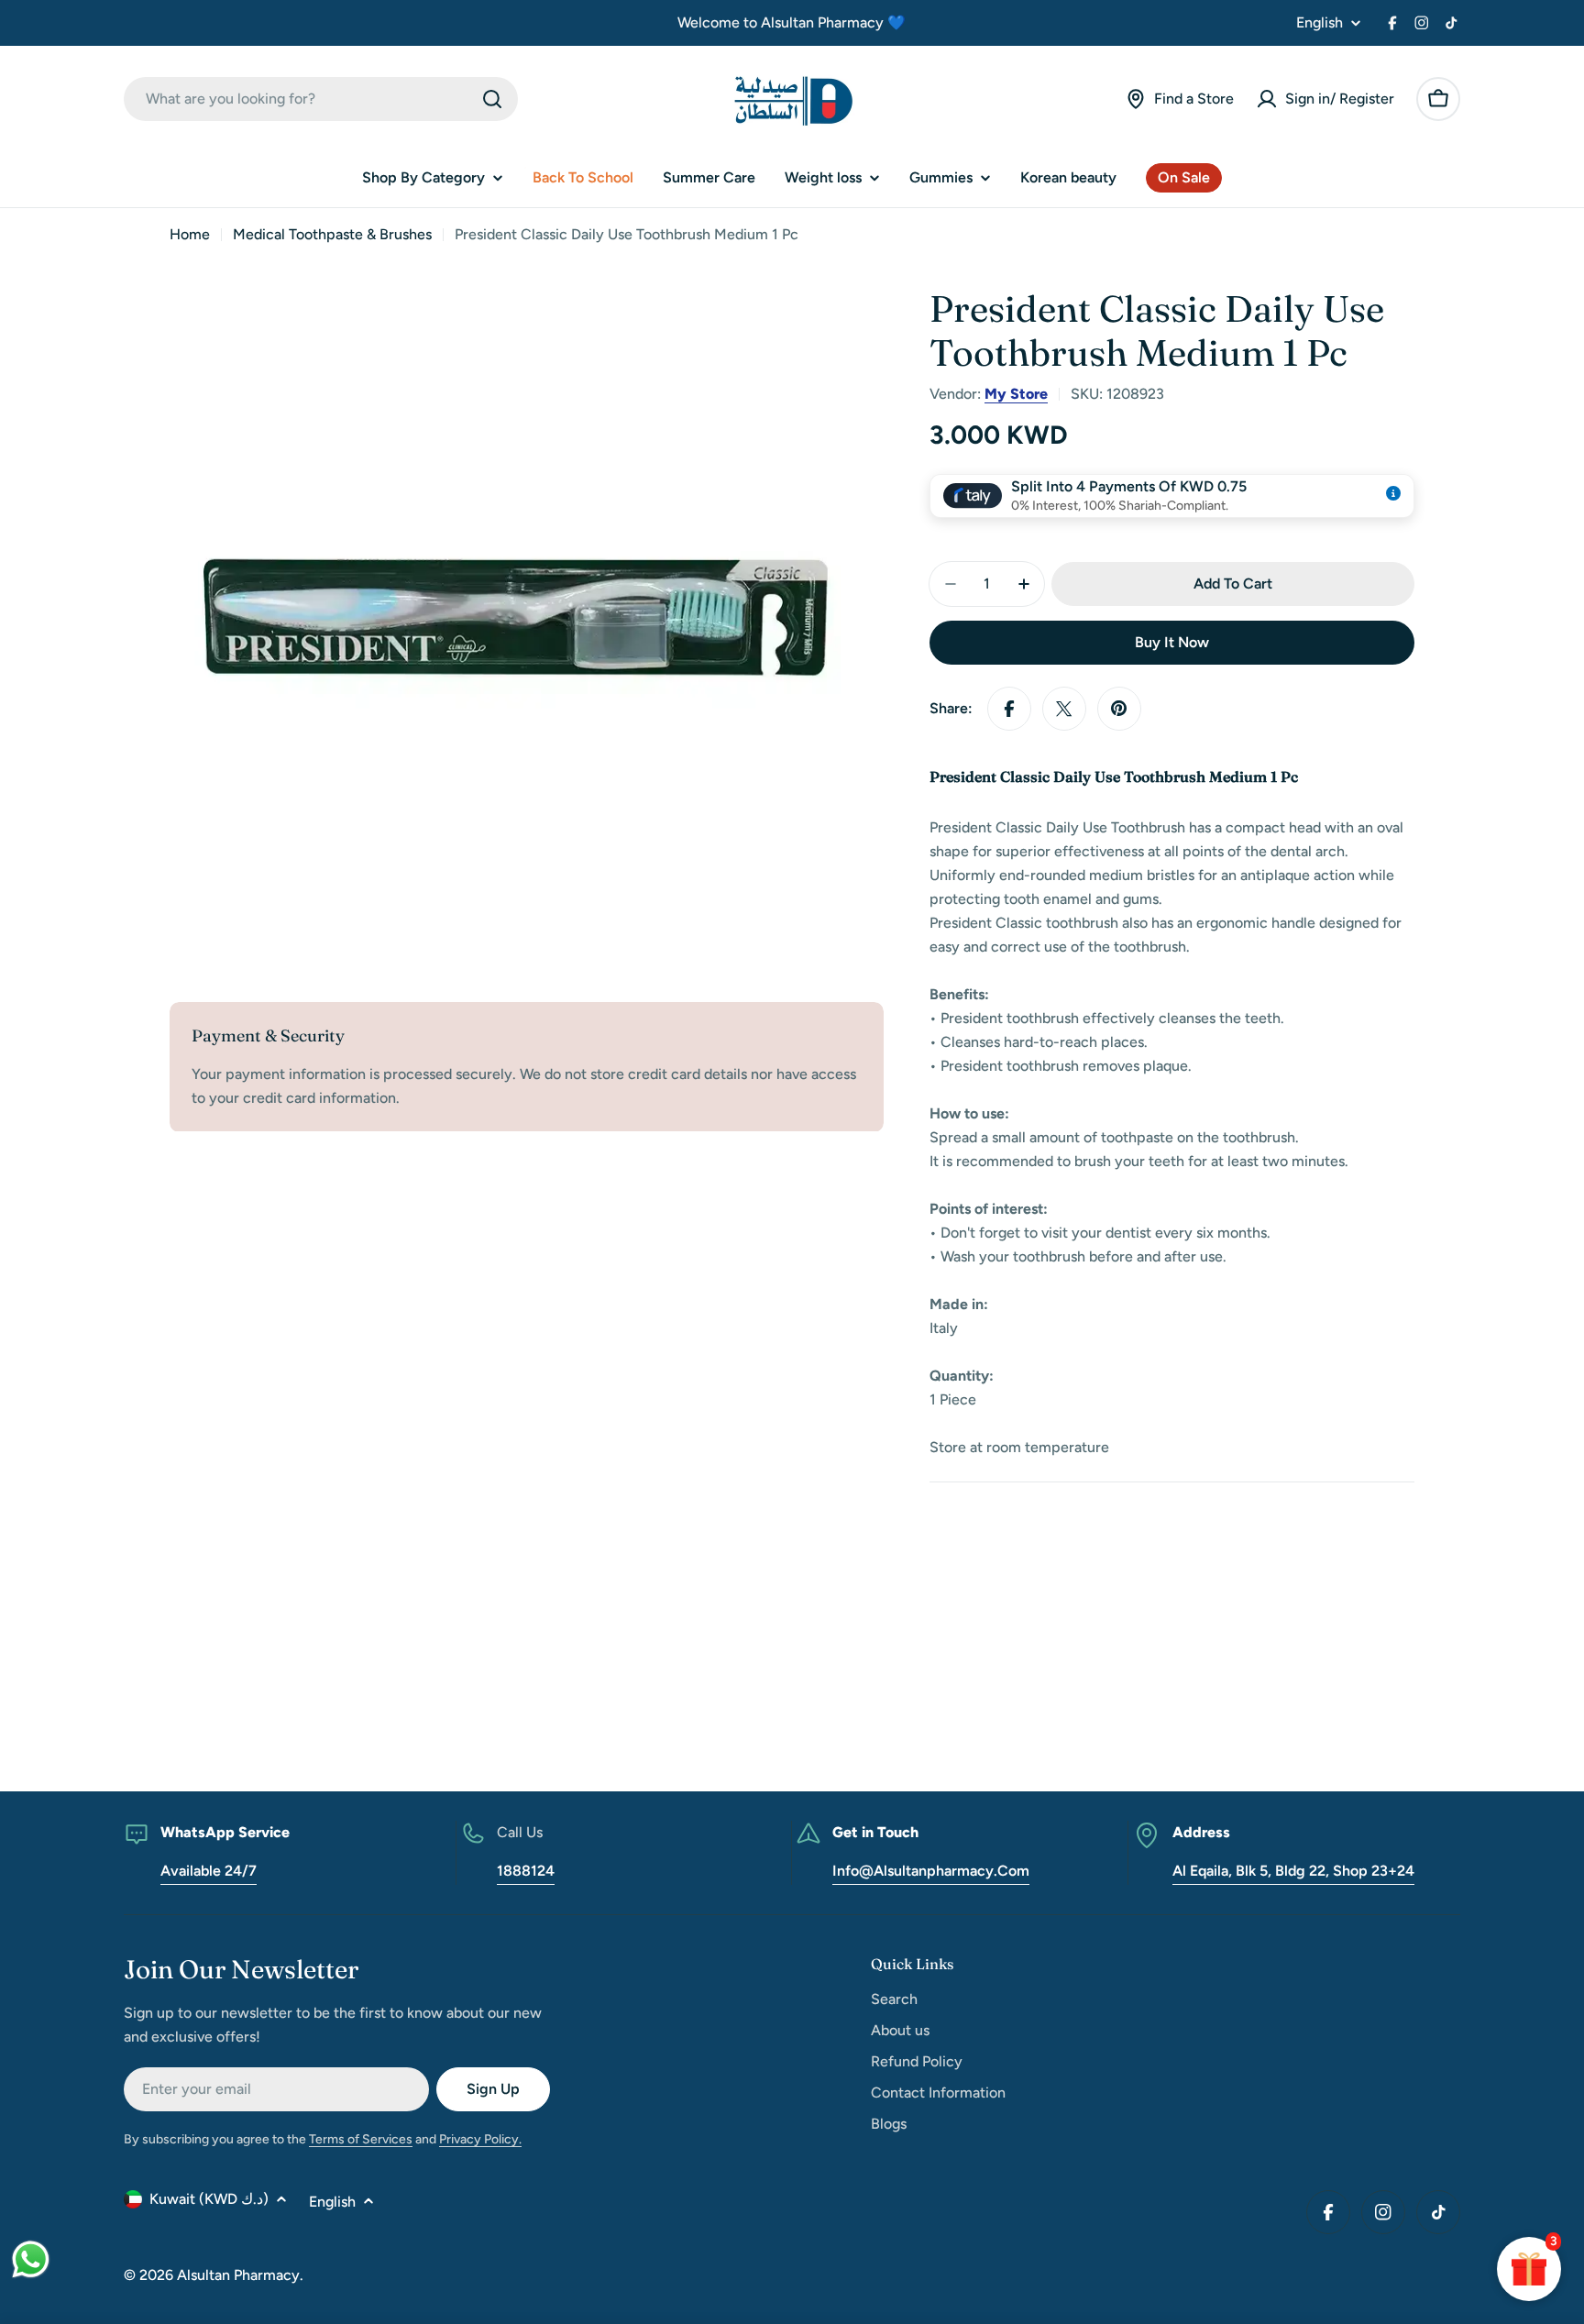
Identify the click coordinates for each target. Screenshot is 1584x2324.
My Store (1016, 394)
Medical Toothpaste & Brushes (332, 234)
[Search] (492, 99)
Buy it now (1172, 642)
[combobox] (321, 99)
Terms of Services (361, 2139)
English (1320, 23)
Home (190, 234)
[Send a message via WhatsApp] (31, 2259)
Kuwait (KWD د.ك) (209, 2199)
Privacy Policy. (480, 2139)
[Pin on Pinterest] (1119, 709)
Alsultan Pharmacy (238, 2275)
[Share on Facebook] (1009, 709)
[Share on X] (1064, 709)
